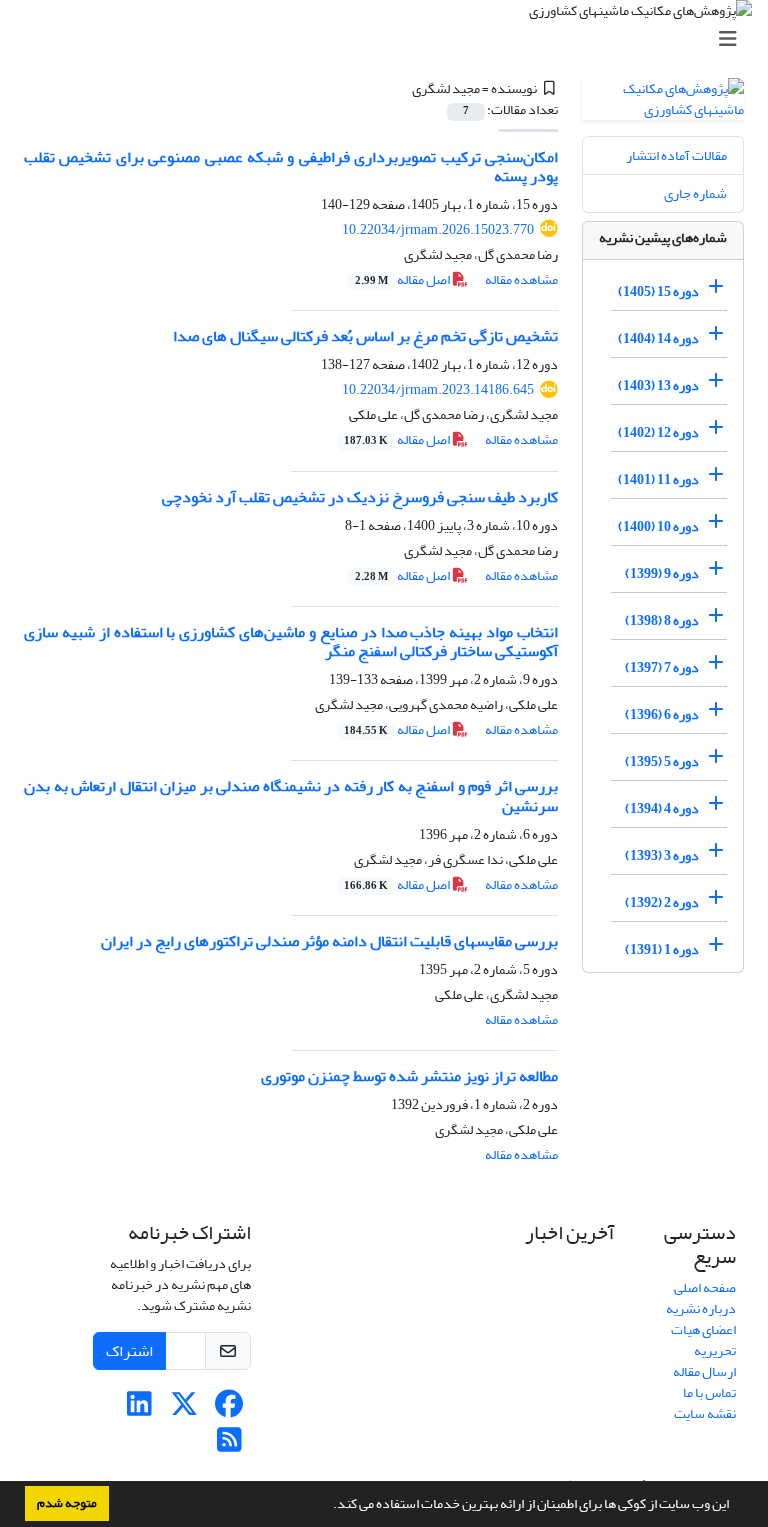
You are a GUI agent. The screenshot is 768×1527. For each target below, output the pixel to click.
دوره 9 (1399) (662, 573)
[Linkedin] (139, 1409)
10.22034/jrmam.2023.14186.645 (438, 389)
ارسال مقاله (704, 1371)
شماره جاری (695, 193)
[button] (328, 1506)
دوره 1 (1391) (662, 949)
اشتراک (129, 1351)
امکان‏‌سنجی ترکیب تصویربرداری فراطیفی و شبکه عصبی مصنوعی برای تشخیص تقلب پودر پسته (291, 166)
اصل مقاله (403, 279)
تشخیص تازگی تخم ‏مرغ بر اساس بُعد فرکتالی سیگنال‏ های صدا (365, 336)
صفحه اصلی (705, 1287)
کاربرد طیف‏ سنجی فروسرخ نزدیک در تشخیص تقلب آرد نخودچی (360, 497)
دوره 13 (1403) (658, 385)
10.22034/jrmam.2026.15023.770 (438, 229)
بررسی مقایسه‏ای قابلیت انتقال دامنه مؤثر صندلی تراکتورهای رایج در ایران (329, 941)
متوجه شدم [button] (67, 1503)
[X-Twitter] (184, 1409)
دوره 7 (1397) (662, 667)
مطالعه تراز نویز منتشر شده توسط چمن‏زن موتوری (409, 1076)
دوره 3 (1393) (662, 855)
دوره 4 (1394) (662, 808)
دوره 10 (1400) (658, 526)
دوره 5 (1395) (662, 761)
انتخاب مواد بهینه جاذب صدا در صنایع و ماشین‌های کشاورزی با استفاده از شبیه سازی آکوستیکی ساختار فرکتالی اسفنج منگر (291, 641)
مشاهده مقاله (521, 279)
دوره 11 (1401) (658, 479)
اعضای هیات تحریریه (703, 1340)
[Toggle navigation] (390, 39)
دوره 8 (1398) (662, 620)
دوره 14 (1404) (658, 338)
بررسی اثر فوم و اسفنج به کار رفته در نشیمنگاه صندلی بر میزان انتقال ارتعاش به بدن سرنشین (291, 795)
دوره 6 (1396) (662, 714)
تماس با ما (709, 1392)
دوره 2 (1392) (662, 902)
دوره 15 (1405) (658, 291)
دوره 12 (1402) (658, 432)
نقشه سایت (705, 1413)
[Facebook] (229, 1409)
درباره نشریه (701, 1308)
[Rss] (229, 1445)
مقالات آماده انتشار (676, 155)
